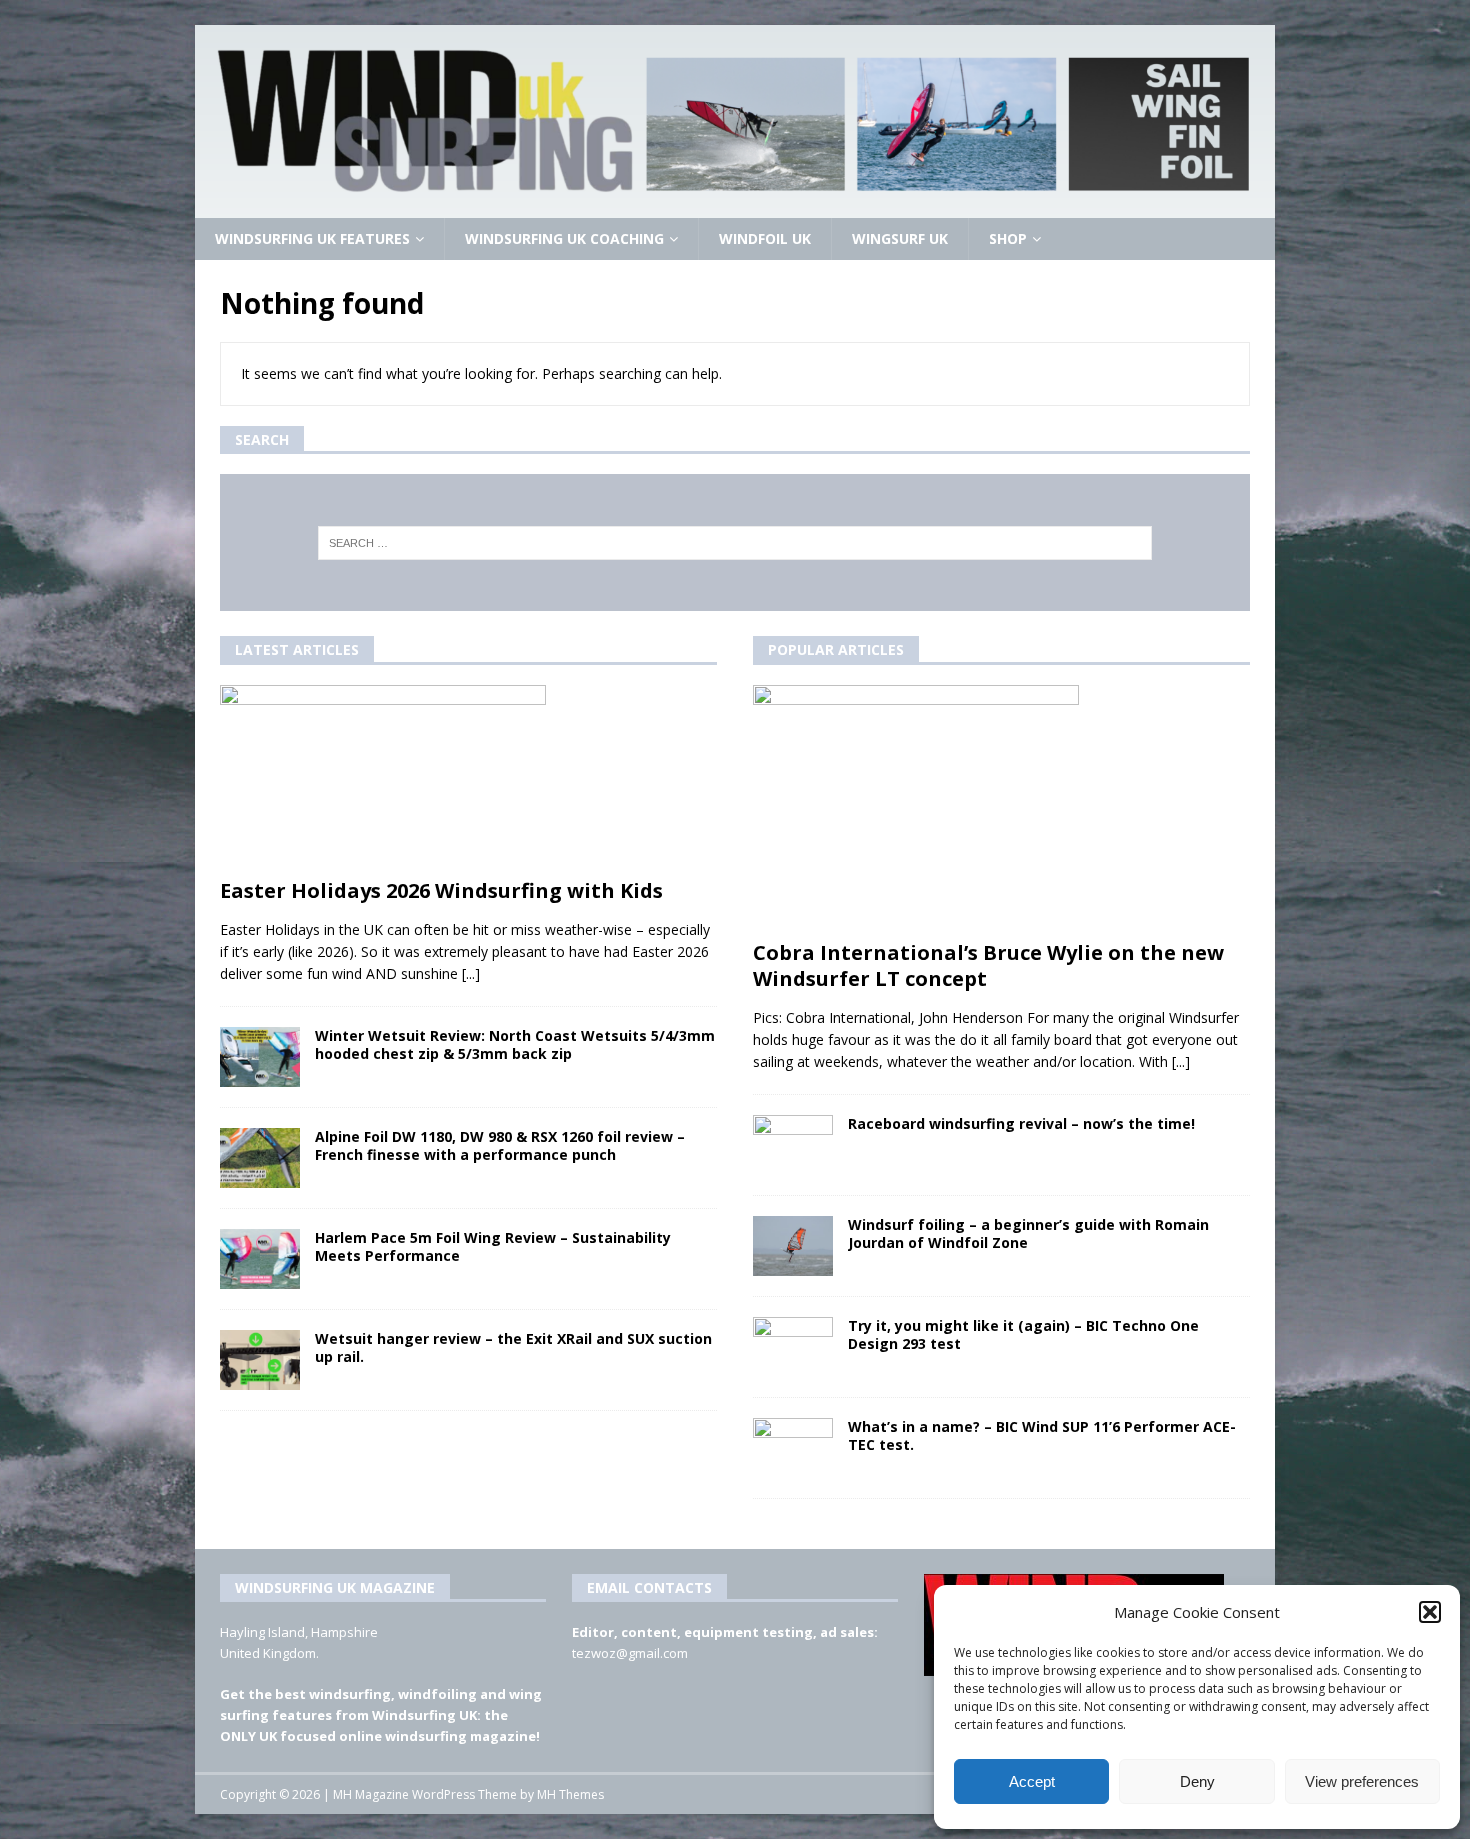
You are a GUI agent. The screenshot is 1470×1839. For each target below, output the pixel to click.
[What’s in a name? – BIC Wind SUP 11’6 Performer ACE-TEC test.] (793, 1448)
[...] (471, 973)
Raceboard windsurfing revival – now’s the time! (1021, 1123)
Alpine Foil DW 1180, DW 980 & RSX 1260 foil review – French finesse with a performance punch (500, 1145)
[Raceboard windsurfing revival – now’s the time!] (793, 1145)
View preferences (1362, 1781)
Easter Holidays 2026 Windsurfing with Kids (441, 890)
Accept (1032, 1781)
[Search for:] (735, 543)
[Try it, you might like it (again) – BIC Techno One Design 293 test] (793, 1347)
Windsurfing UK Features (312, 238)
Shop (1008, 238)
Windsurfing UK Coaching (564, 238)
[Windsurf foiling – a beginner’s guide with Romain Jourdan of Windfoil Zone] (793, 1246)
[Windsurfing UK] (735, 206)
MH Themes (570, 1794)
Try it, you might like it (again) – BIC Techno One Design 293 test (1023, 1334)
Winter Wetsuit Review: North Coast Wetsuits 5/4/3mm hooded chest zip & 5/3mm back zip (515, 1044)
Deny (1197, 1781)
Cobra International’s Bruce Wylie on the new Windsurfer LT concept (988, 965)
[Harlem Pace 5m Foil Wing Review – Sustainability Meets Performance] (260, 1259)
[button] (1430, 1612)
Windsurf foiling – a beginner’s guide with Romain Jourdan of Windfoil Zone (1028, 1233)
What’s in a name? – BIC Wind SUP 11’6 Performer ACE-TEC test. (1042, 1435)
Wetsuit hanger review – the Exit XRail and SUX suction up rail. (513, 1347)
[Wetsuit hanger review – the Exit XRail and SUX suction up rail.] (260, 1360)
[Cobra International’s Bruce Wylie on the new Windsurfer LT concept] (1001, 807)
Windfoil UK (765, 238)
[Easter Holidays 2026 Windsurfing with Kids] (468, 776)
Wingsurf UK (900, 238)
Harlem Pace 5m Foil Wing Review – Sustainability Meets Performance (493, 1246)
